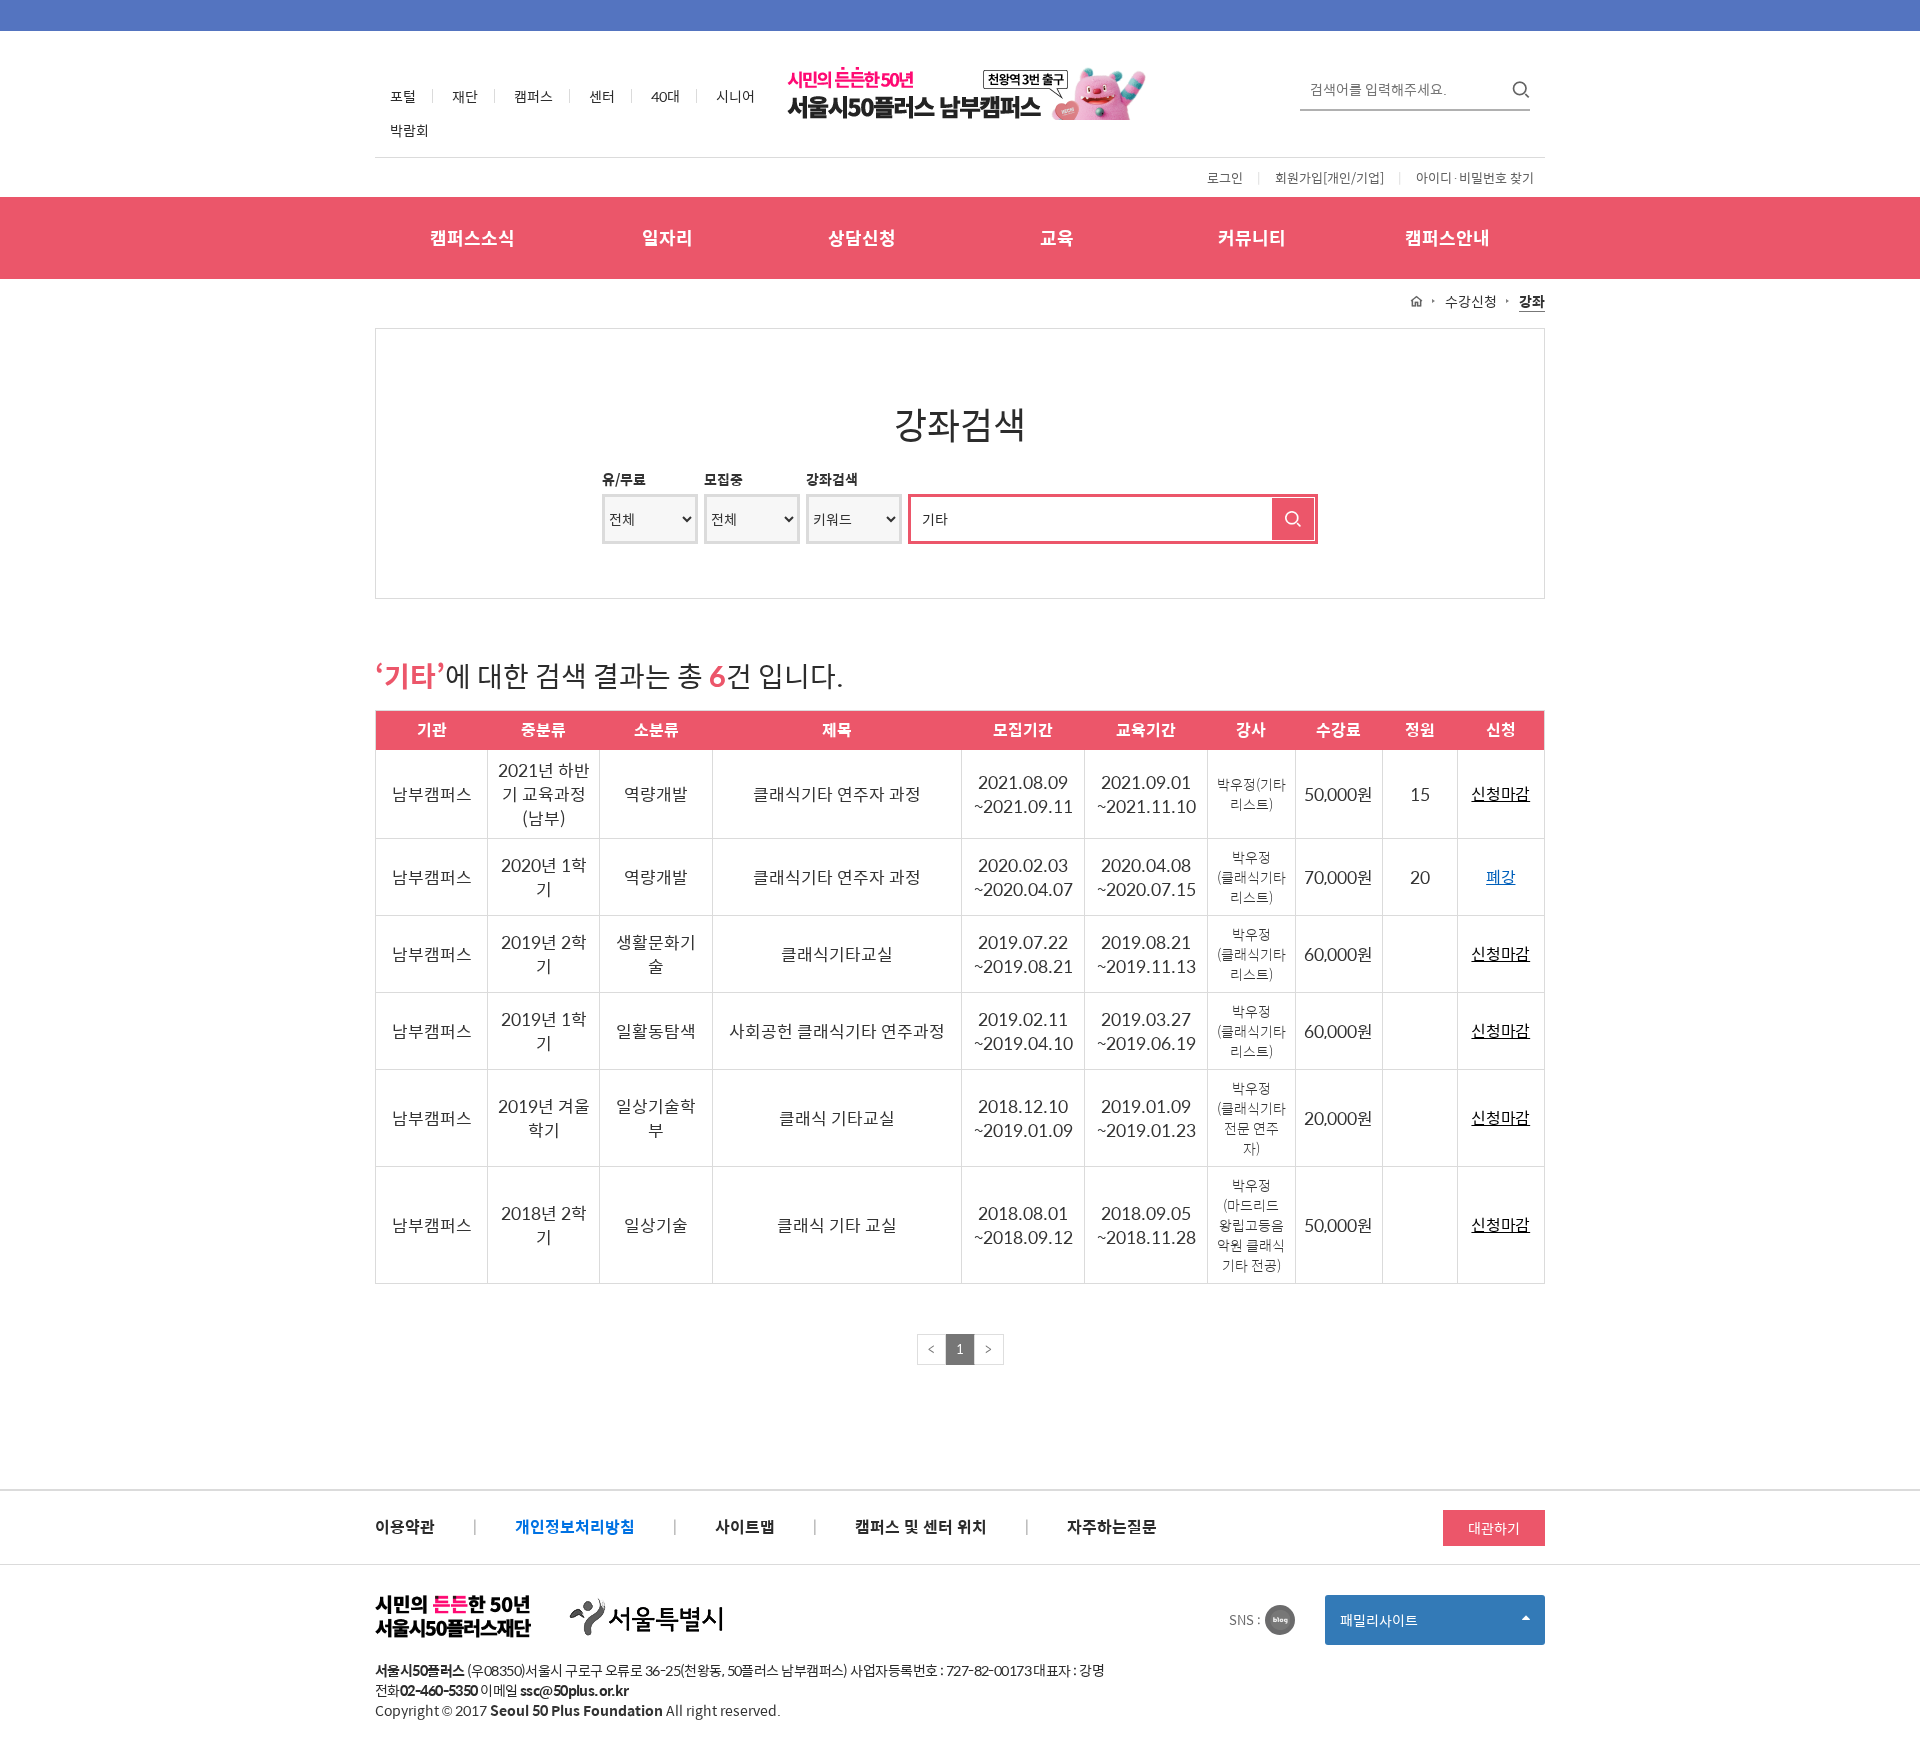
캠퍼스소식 (472, 237)
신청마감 (1500, 794)
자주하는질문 (1112, 1526)
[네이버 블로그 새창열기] (1280, 1620)
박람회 (409, 130)
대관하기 (1494, 1528)
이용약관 (405, 1526)
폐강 (1500, 877)
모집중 (723, 479)
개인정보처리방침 (575, 1526)
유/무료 (624, 479)
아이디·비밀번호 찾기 (1475, 177)
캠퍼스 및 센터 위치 (921, 1526)
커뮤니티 (1252, 237)
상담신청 (862, 237)
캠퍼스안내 (1447, 237)
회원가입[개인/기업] (1329, 177)
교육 (1057, 237)
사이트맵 (745, 1526)
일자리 (667, 237)
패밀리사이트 (1413, 1626)
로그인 (1225, 177)
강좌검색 (832, 479)
